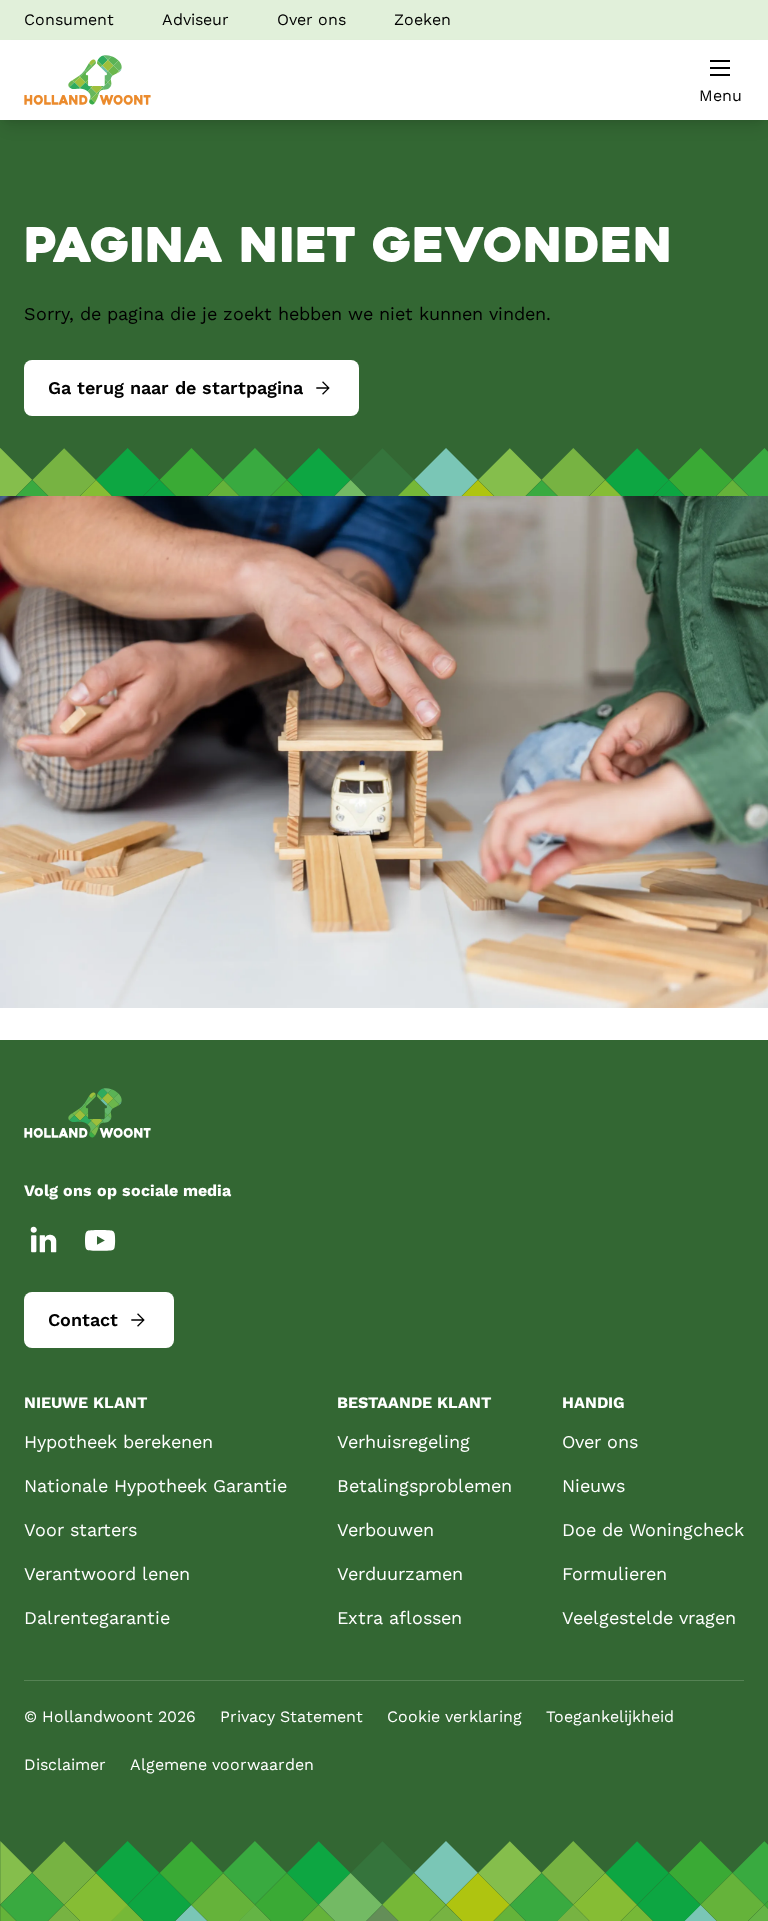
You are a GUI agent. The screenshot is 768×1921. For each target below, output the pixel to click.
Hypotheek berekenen (118, 1441)
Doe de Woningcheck (653, 1529)
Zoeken (422, 19)
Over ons (311, 19)
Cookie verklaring (454, 1716)
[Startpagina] (87, 80)
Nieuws (593, 1485)
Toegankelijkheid (610, 1716)
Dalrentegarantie (97, 1617)
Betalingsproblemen (424, 1485)
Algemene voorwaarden (222, 1764)
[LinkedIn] (44, 1240)
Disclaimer (65, 1764)
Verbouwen (385, 1529)
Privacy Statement (291, 1716)
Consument (69, 19)
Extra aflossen (399, 1617)
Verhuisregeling (403, 1441)
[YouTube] (100, 1240)
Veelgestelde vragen (649, 1617)
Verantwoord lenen (107, 1573)
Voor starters (80, 1529)
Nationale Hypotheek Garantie (155, 1485)
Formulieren (614, 1573)
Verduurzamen (400, 1573)
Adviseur (195, 19)
